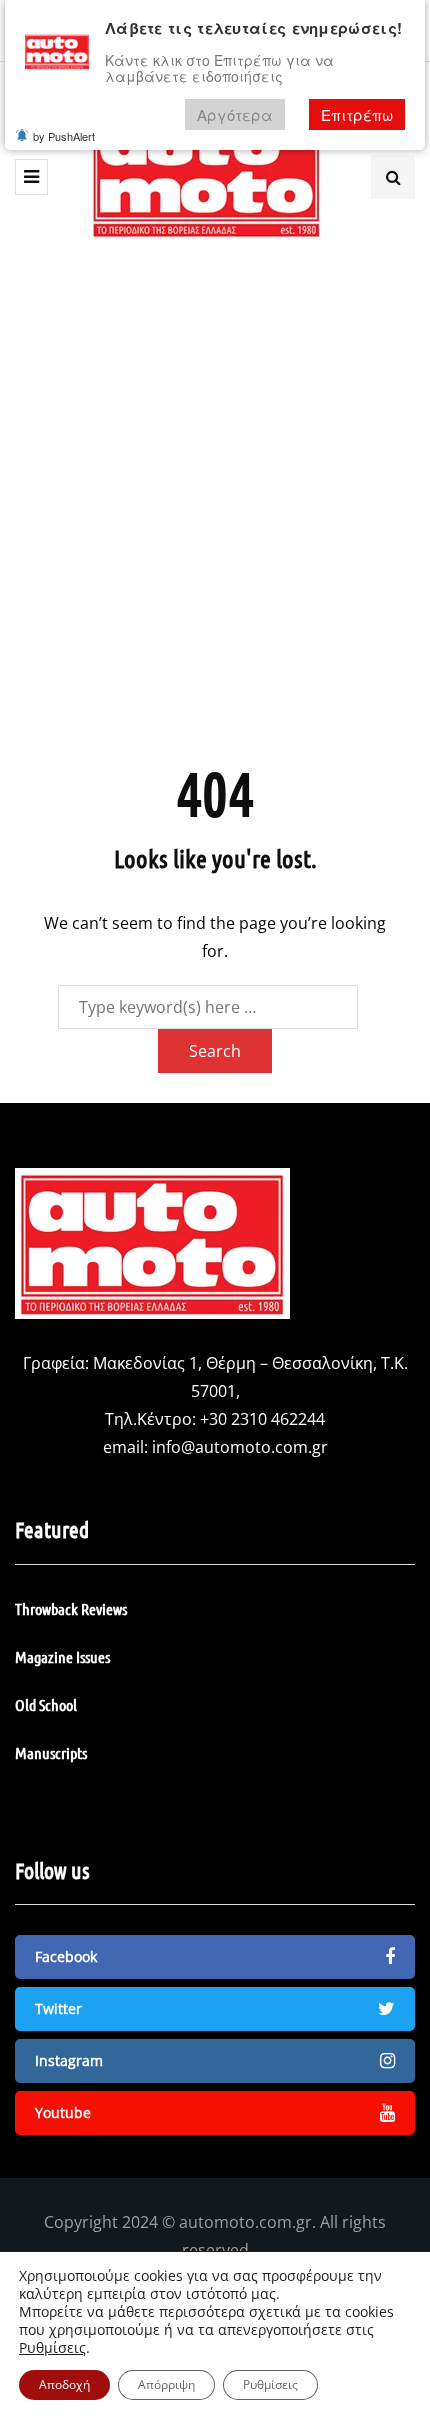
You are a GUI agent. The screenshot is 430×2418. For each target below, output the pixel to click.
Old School (46, 1704)
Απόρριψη (166, 2384)
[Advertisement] (215, 508)
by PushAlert (64, 136)
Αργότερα (235, 114)
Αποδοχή (64, 2384)
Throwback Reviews (71, 1608)
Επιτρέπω (357, 114)
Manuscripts (51, 1752)
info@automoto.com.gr (240, 1447)
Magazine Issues (62, 1656)
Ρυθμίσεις (52, 2348)
